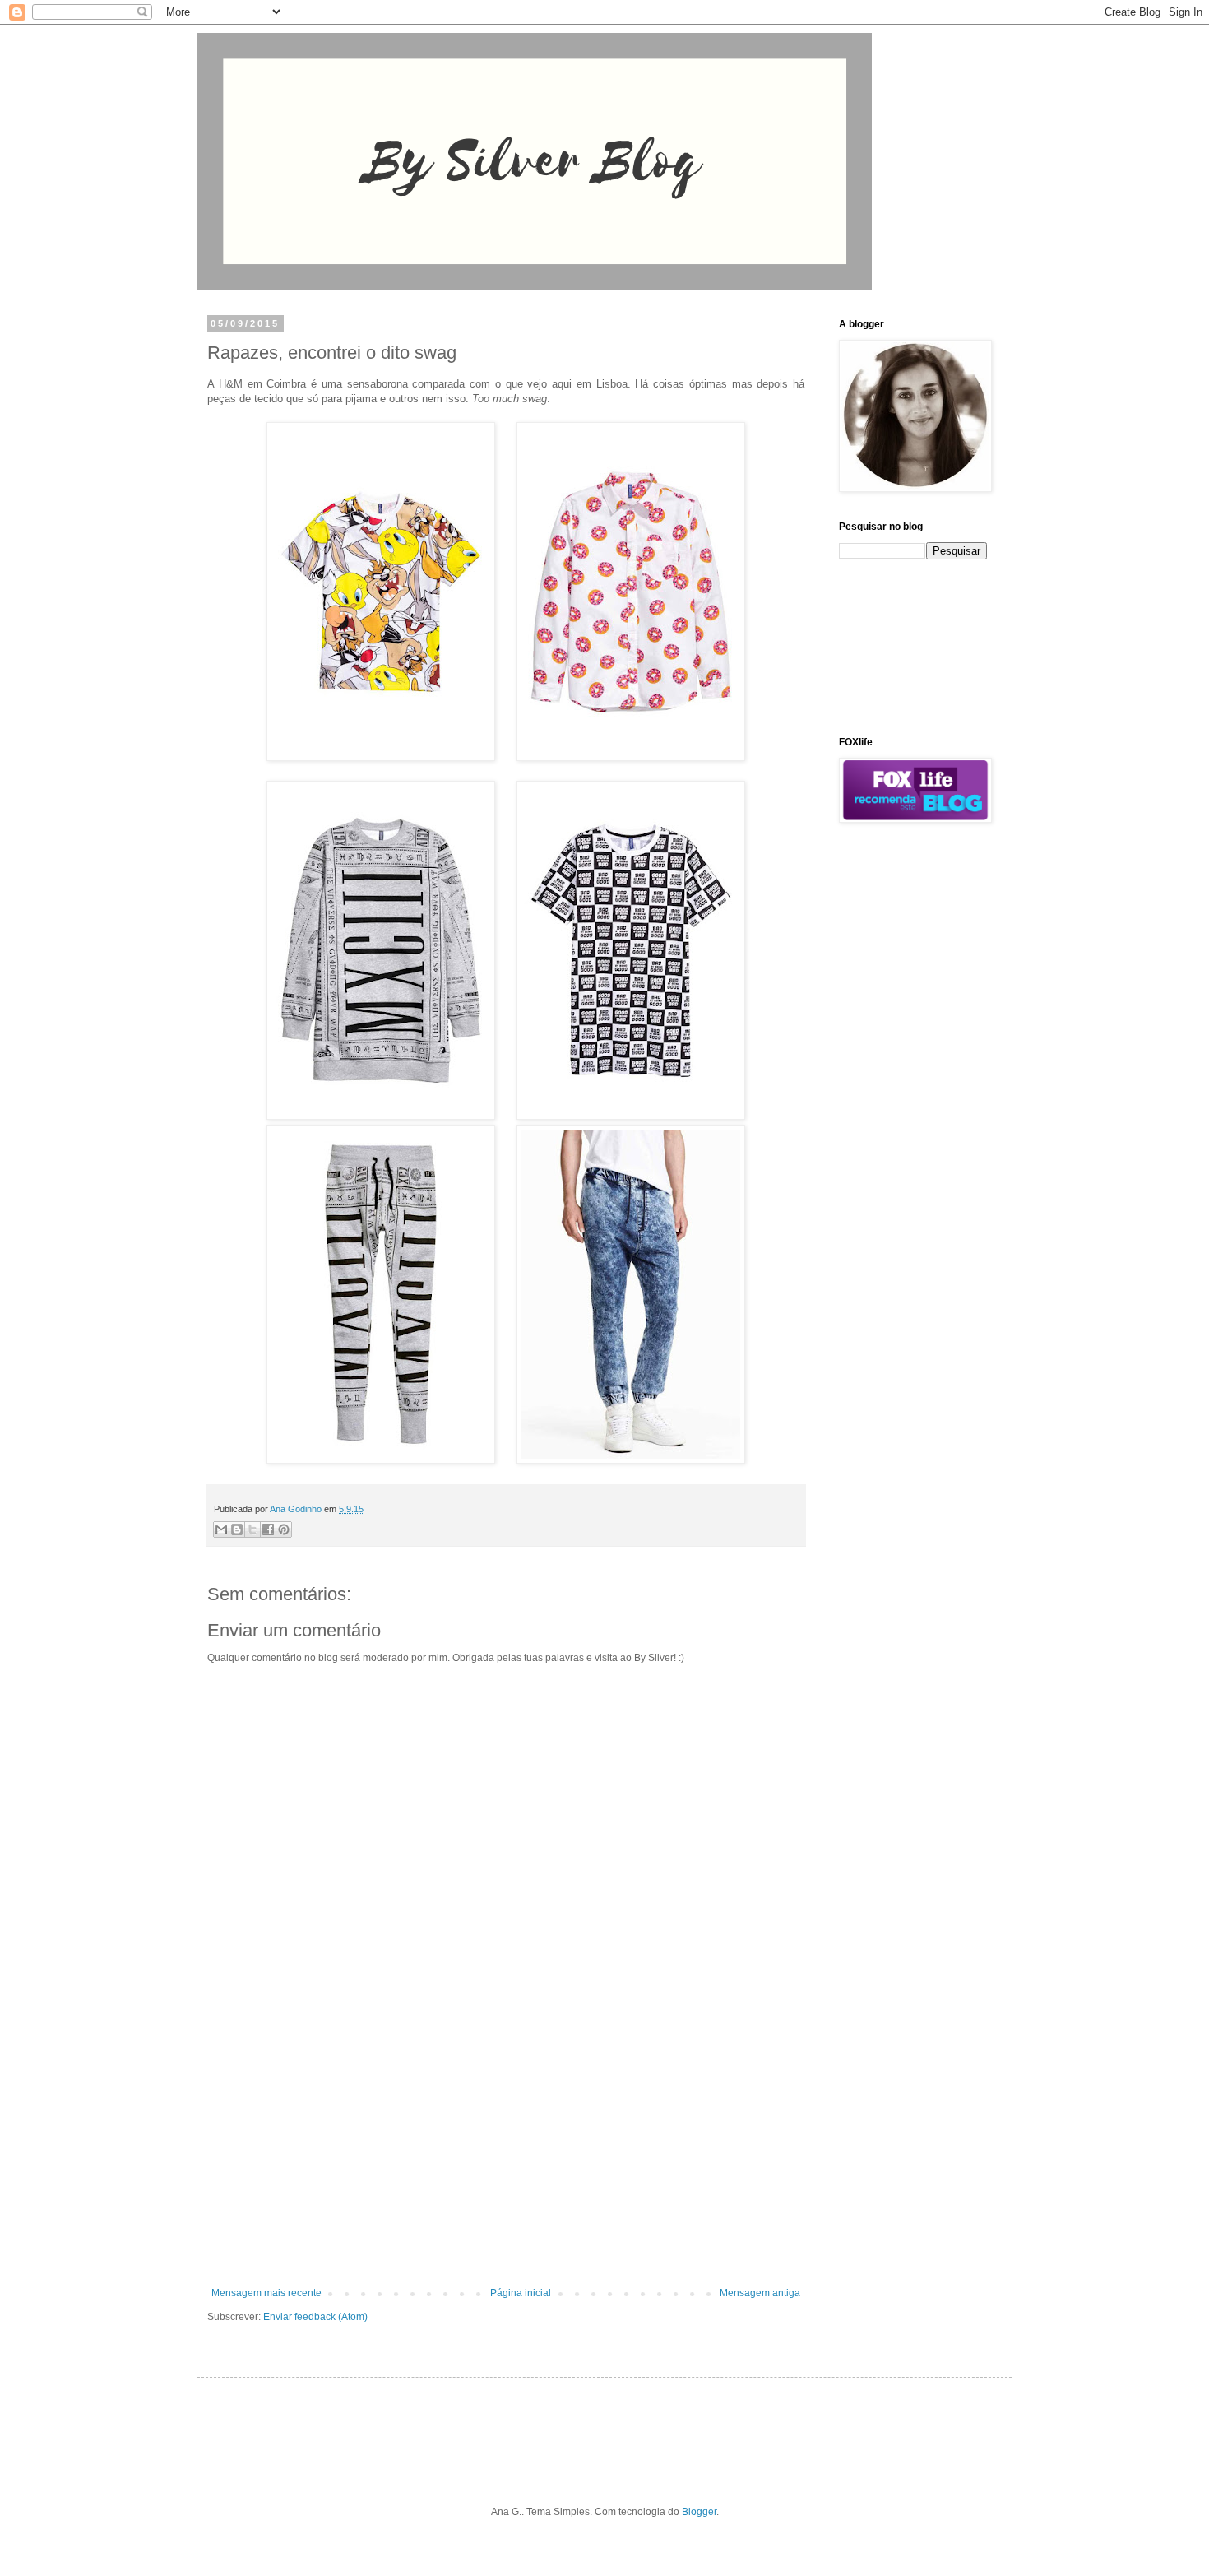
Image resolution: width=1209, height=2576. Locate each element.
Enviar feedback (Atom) (315, 2317)
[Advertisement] (506, 2151)
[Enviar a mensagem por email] (221, 1529)
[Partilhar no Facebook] (268, 1529)
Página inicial (521, 2293)
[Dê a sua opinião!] (237, 1529)
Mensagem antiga (760, 2293)
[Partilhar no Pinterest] (284, 1529)
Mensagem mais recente (266, 2293)
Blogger (699, 2512)
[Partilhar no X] (252, 1529)
